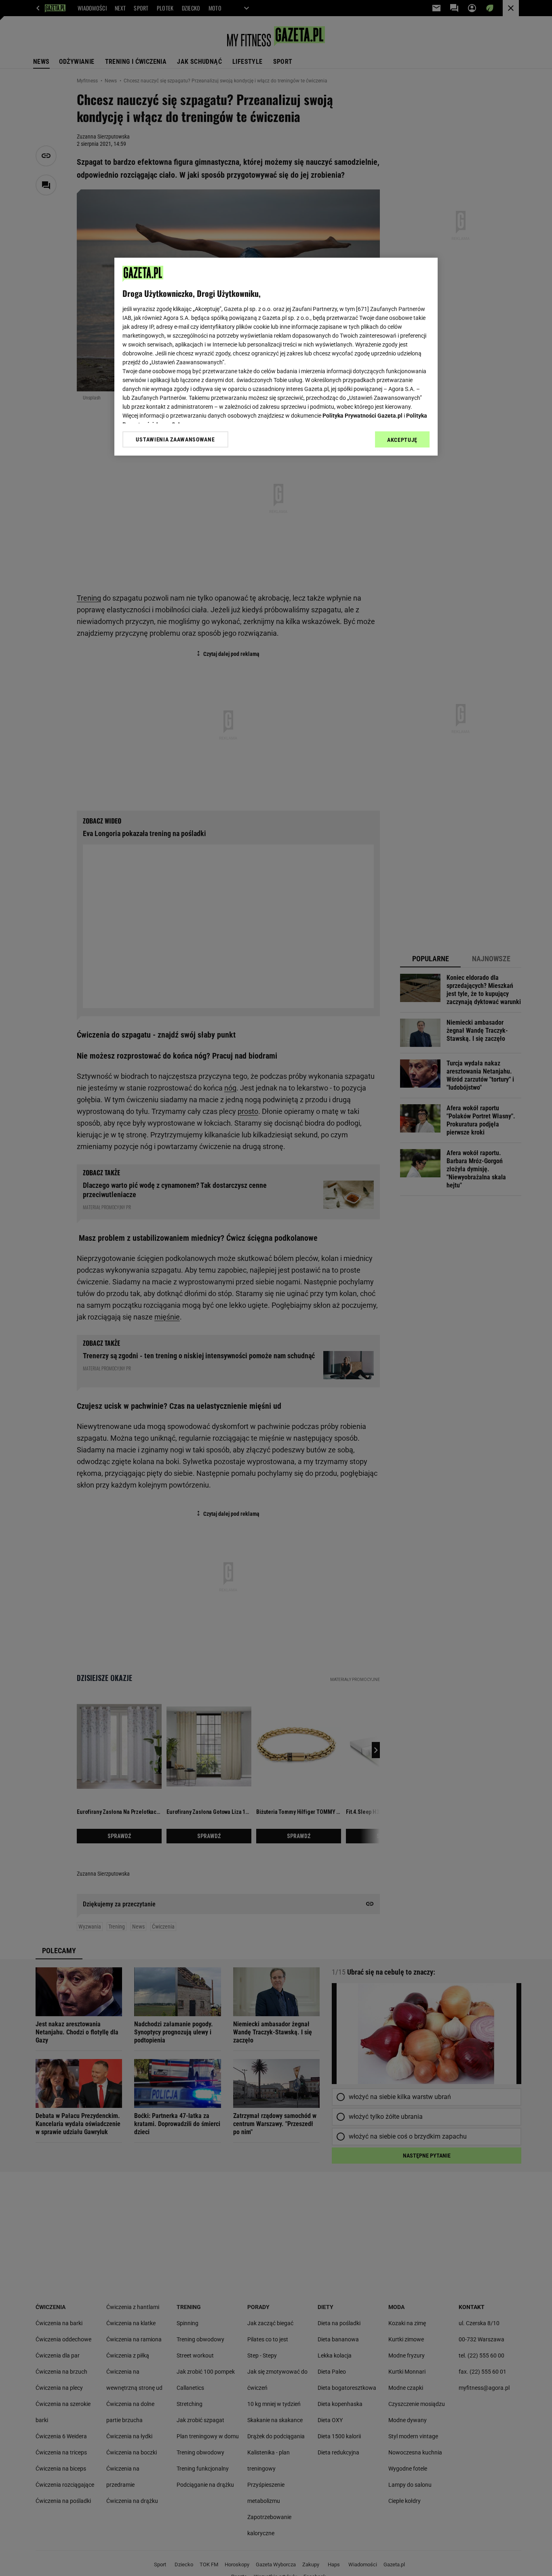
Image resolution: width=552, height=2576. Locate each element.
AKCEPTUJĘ (402, 440)
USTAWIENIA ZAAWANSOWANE (175, 439)
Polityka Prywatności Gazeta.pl (362, 416)
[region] (276, 357)
